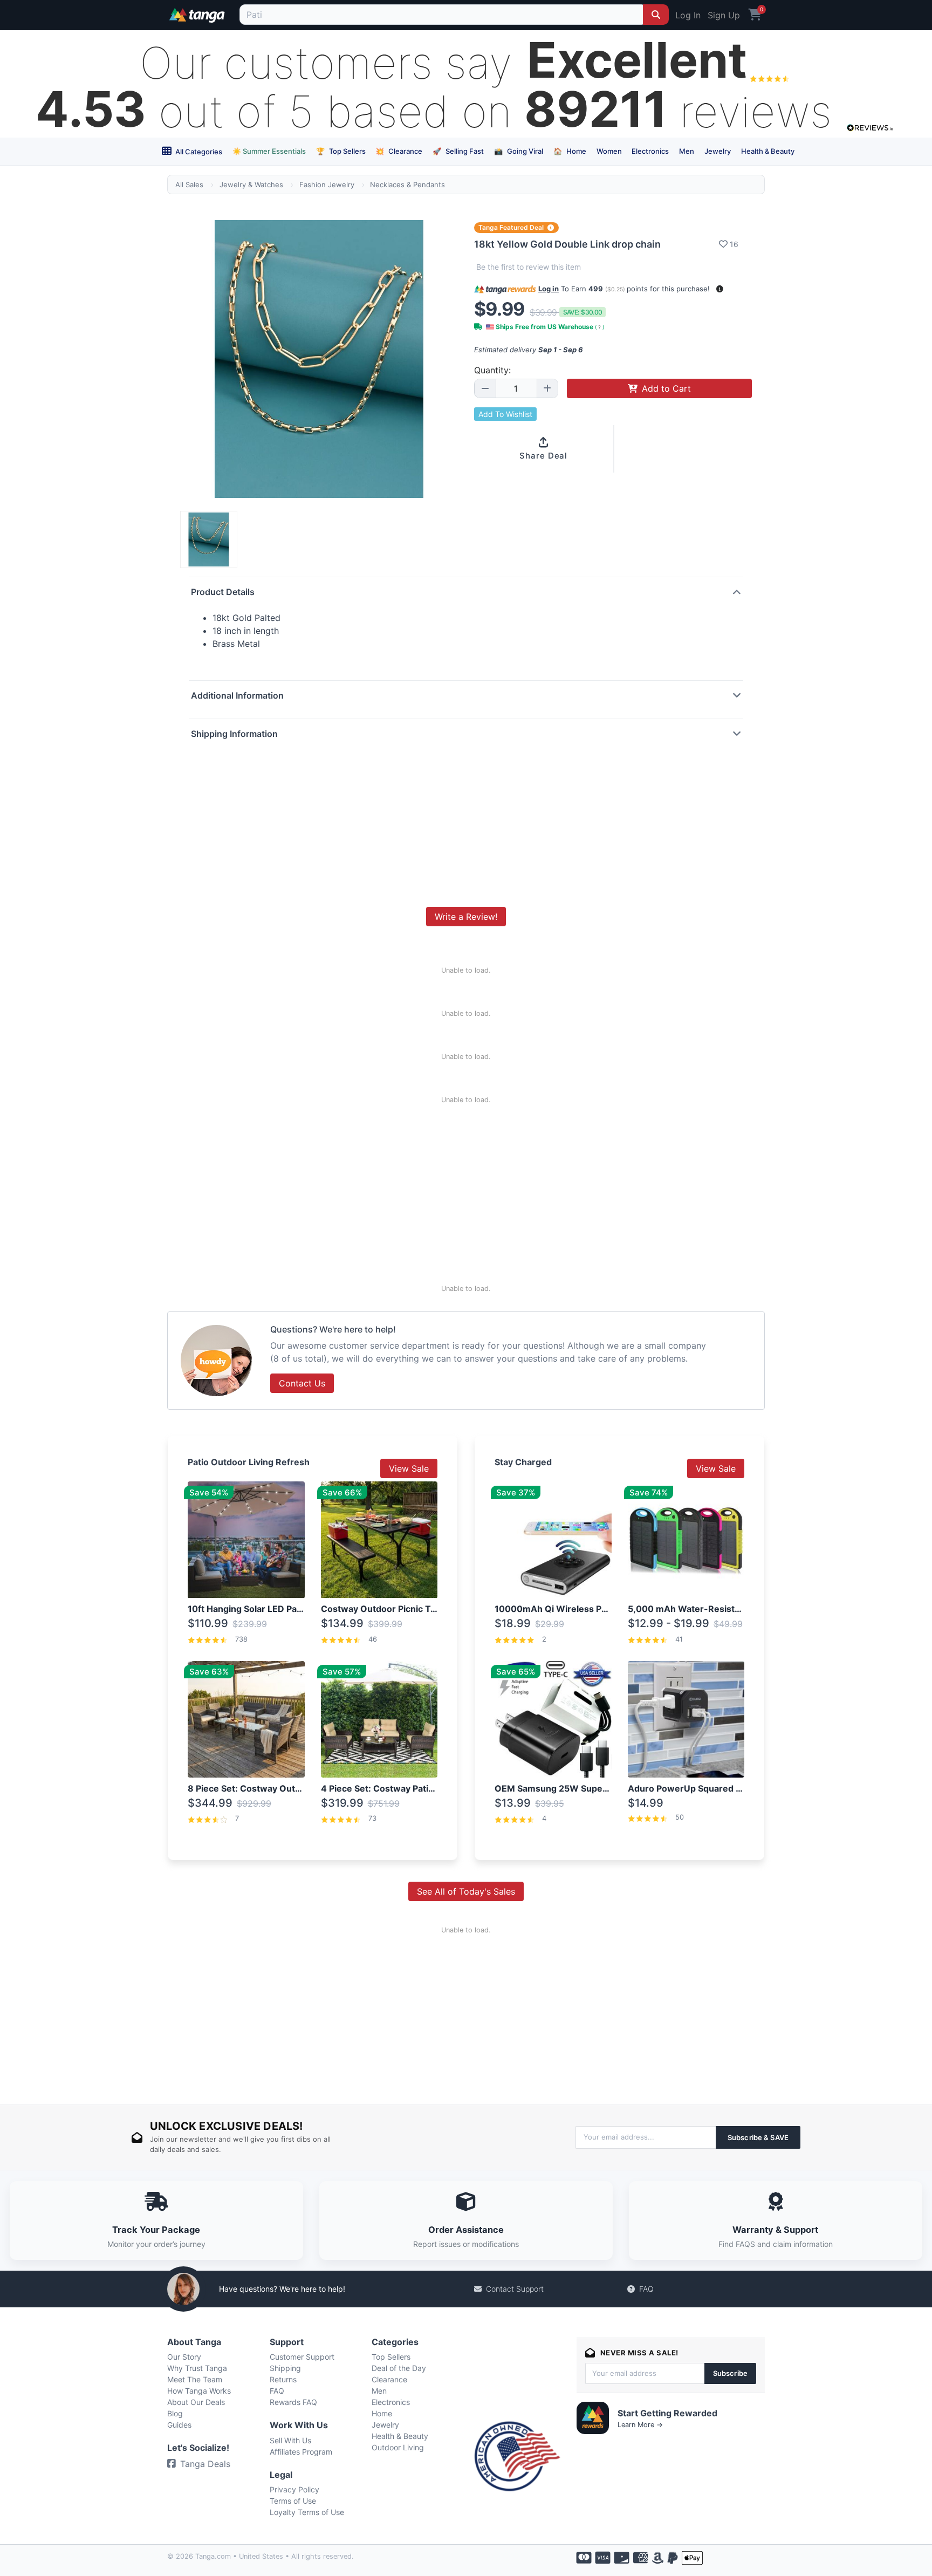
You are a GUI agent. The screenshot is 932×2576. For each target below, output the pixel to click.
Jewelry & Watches (251, 185)
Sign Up (724, 15)
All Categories (198, 152)
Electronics (650, 151)
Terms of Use (293, 2501)
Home (570, 151)
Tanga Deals (205, 2464)
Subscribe (730, 2373)
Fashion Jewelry (327, 185)
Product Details (223, 592)
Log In (688, 15)
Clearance (399, 151)
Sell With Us (290, 2440)
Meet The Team (195, 2379)
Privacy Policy (294, 2489)
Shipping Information (234, 734)
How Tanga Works (199, 2391)
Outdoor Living (398, 2447)
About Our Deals (196, 2402)
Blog (175, 2413)
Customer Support (302, 2357)
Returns (283, 2379)
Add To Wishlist (505, 414)
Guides (179, 2425)
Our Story (184, 2357)
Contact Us (302, 1383)
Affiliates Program (301, 2452)
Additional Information (237, 695)
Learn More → (640, 2425)
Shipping (285, 2368)
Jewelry (718, 151)
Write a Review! (466, 917)
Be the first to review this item (529, 267)
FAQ (646, 2289)
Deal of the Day (399, 2368)
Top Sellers (341, 151)
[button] (720, 289)
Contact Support (515, 2289)
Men (687, 151)
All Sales (189, 185)
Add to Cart (666, 388)
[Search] (656, 15)
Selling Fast (458, 151)
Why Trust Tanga (197, 2368)
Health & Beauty (768, 151)
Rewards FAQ (293, 2402)
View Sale (409, 1468)
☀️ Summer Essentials (269, 151)
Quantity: (492, 370)
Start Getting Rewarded (667, 2413)
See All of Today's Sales (466, 1891)
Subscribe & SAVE (758, 2137)
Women (609, 151)
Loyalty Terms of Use (307, 2512)
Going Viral (519, 151)
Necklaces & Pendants (407, 185)
